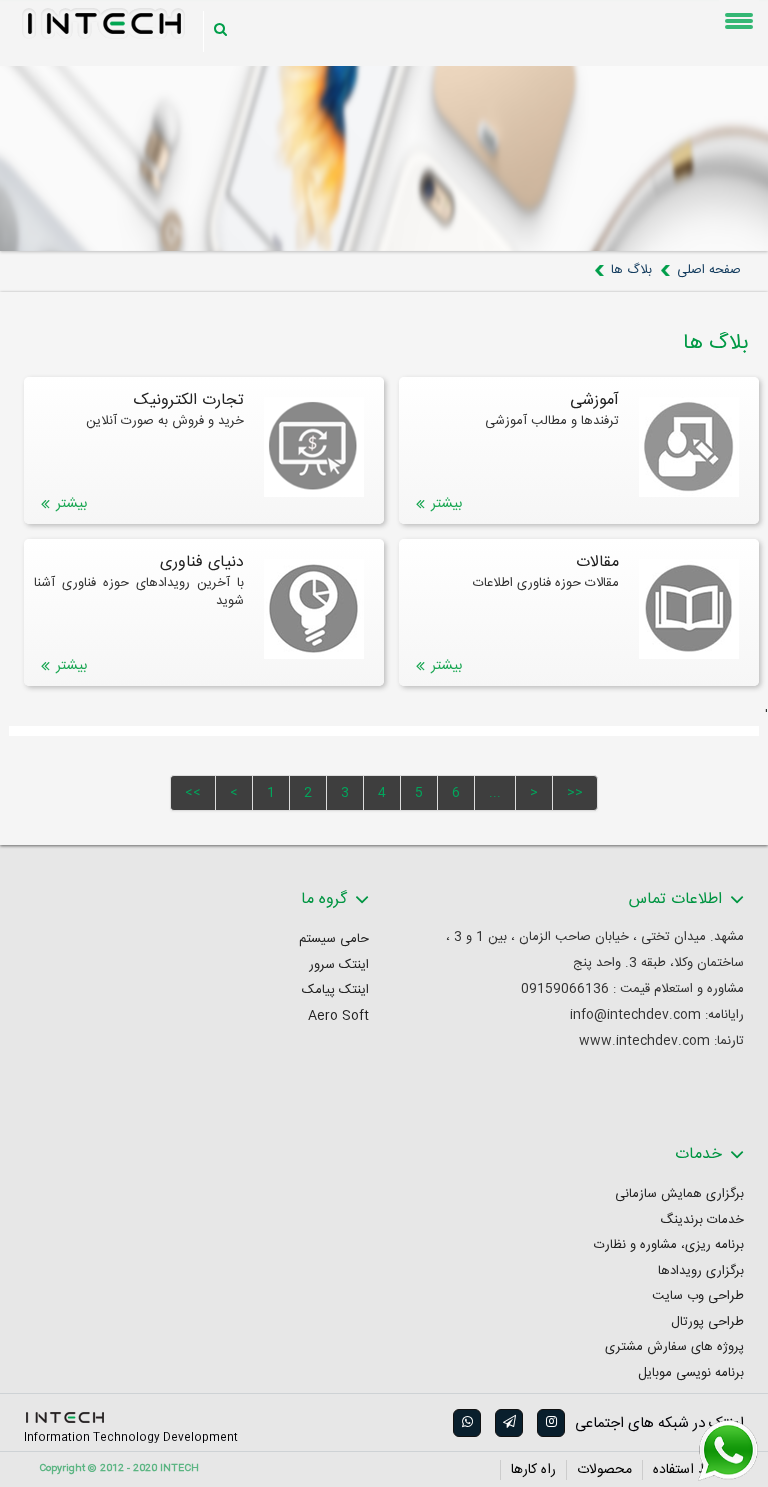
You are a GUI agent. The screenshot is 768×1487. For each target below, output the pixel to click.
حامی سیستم (334, 939)
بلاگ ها (631, 270)
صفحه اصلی (709, 270)
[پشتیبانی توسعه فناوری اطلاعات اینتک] (728, 1451)
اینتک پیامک (335, 990)
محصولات (604, 1470)
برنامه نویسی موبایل (691, 1373)
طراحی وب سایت (698, 1296)
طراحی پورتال (707, 1322)
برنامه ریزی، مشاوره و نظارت (669, 1245)
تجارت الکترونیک (189, 401)
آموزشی (594, 401)
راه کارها (533, 1470)
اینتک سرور (339, 965)
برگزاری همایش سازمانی (679, 1194)
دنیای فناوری (202, 563)
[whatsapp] (466, 1423)
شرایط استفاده (693, 1470)
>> (575, 793)
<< (193, 793)
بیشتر (446, 504)
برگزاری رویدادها (701, 1271)
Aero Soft (338, 1016)
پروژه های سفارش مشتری (674, 1347)
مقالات (597, 563)
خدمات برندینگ (702, 1220)
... (495, 793)
